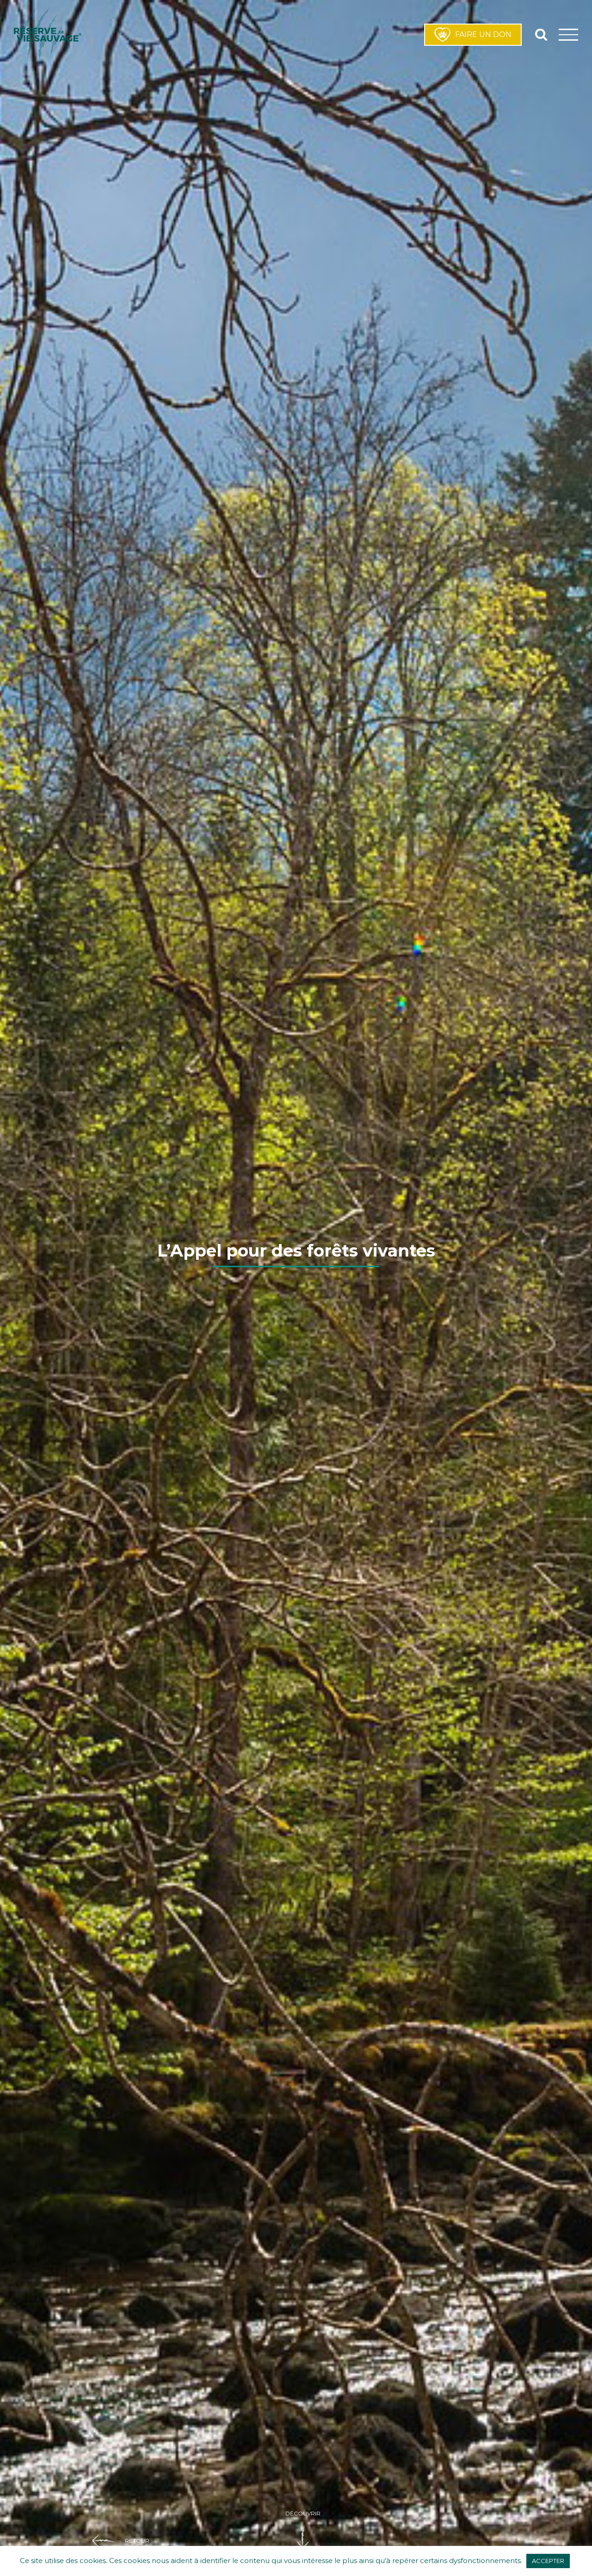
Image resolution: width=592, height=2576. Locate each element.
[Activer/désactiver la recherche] (541, 34)
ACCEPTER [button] (548, 2561)
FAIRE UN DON (483, 34)
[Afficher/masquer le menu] (569, 34)
